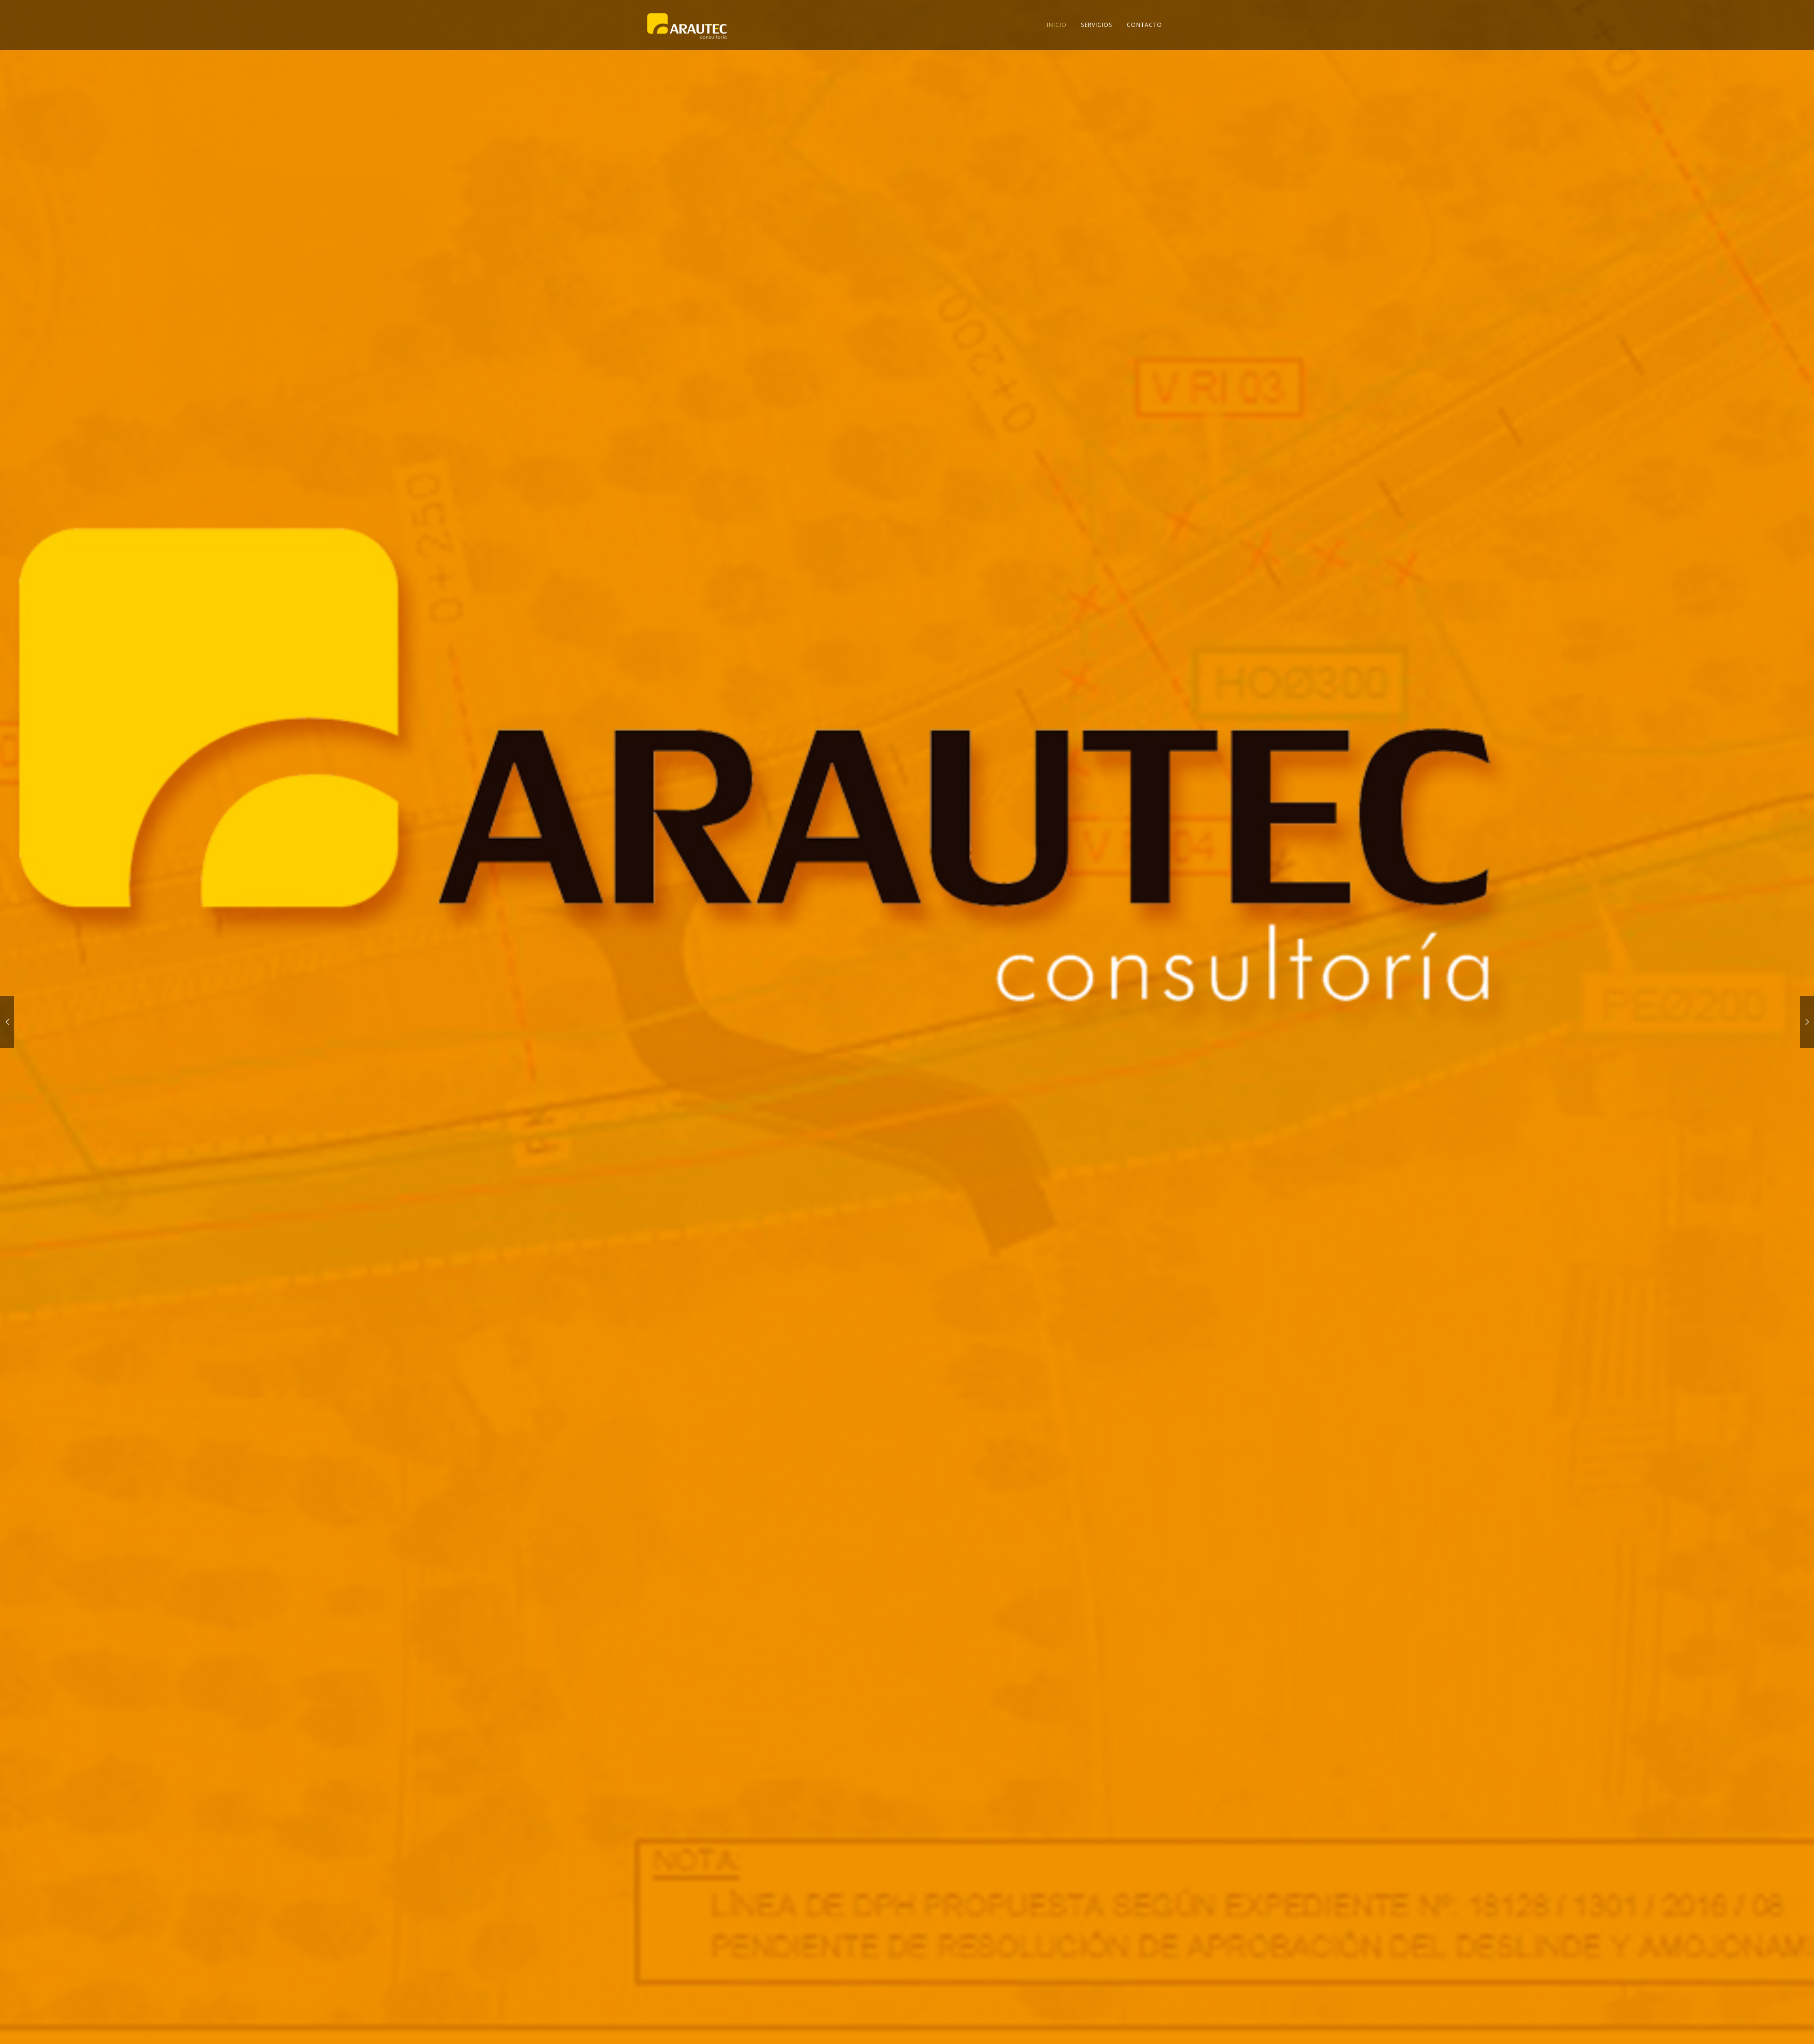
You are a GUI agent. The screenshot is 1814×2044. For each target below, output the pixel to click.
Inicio (1057, 25)
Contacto (1144, 25)
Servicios (1097, 25)
